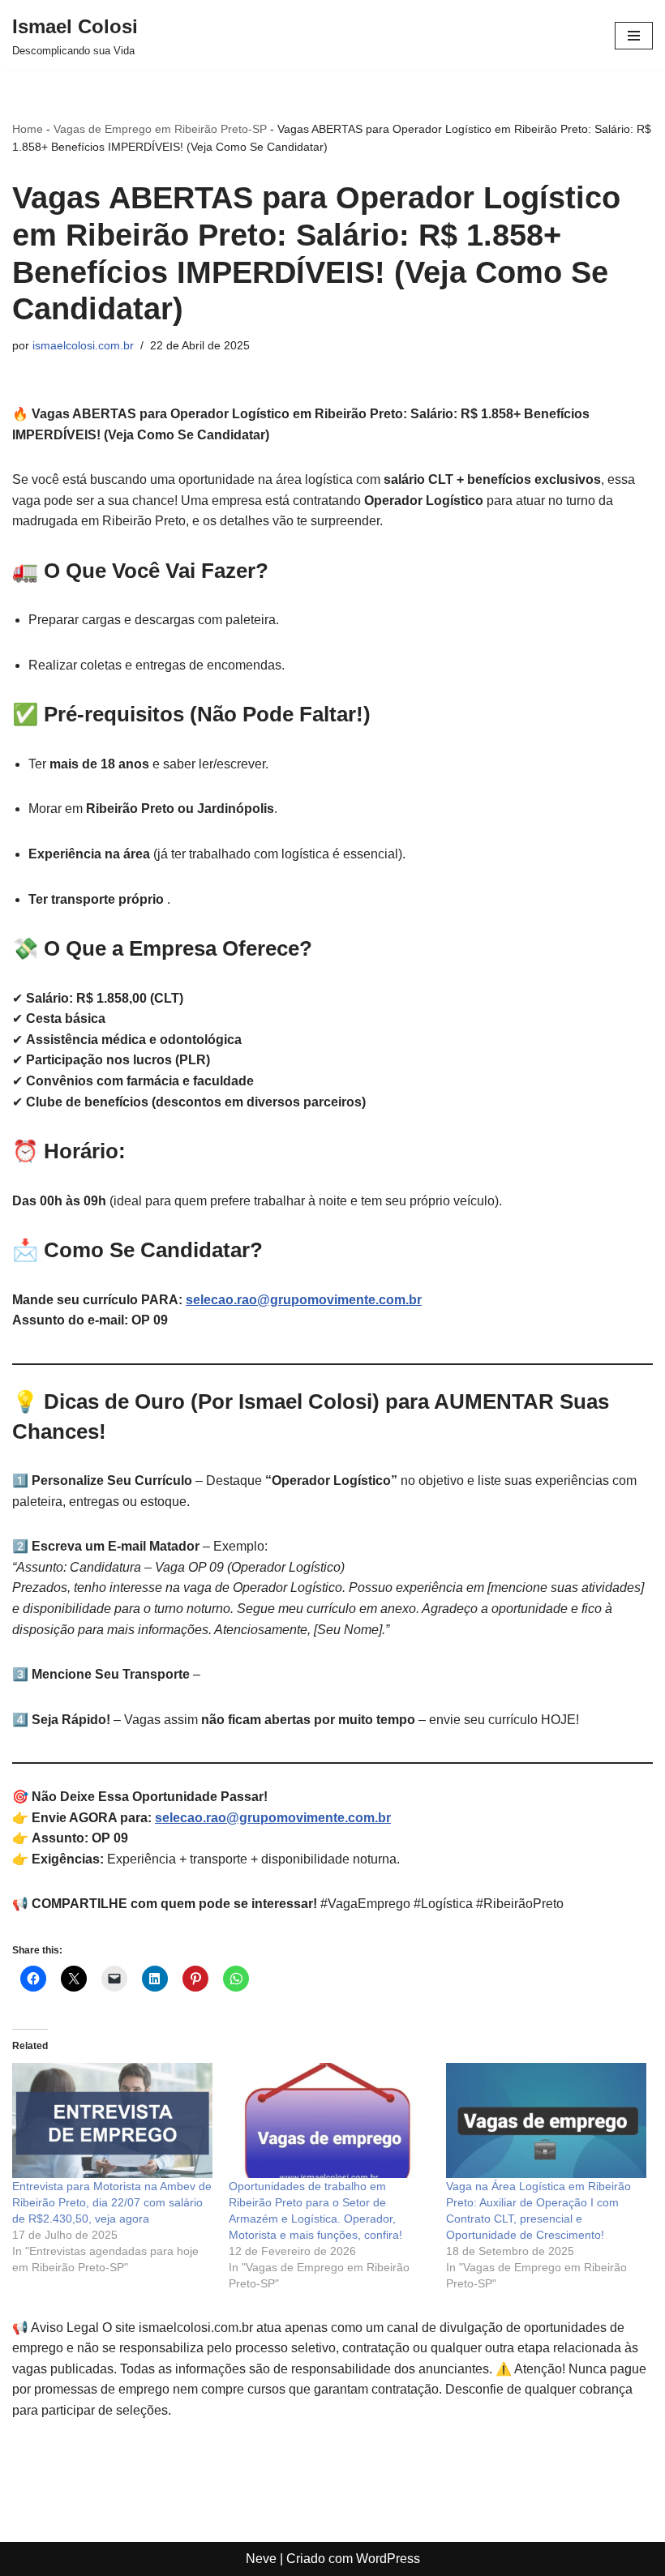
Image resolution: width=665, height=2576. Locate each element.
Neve (261, 2559)
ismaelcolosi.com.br (83, 345)
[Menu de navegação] (634, 36)
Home (28, 129)
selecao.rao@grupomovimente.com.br (304, 1300)
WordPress (388, 2559)
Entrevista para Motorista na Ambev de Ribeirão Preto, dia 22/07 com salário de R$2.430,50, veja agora (112, 2202)
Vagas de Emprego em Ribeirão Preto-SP (160, 129)
